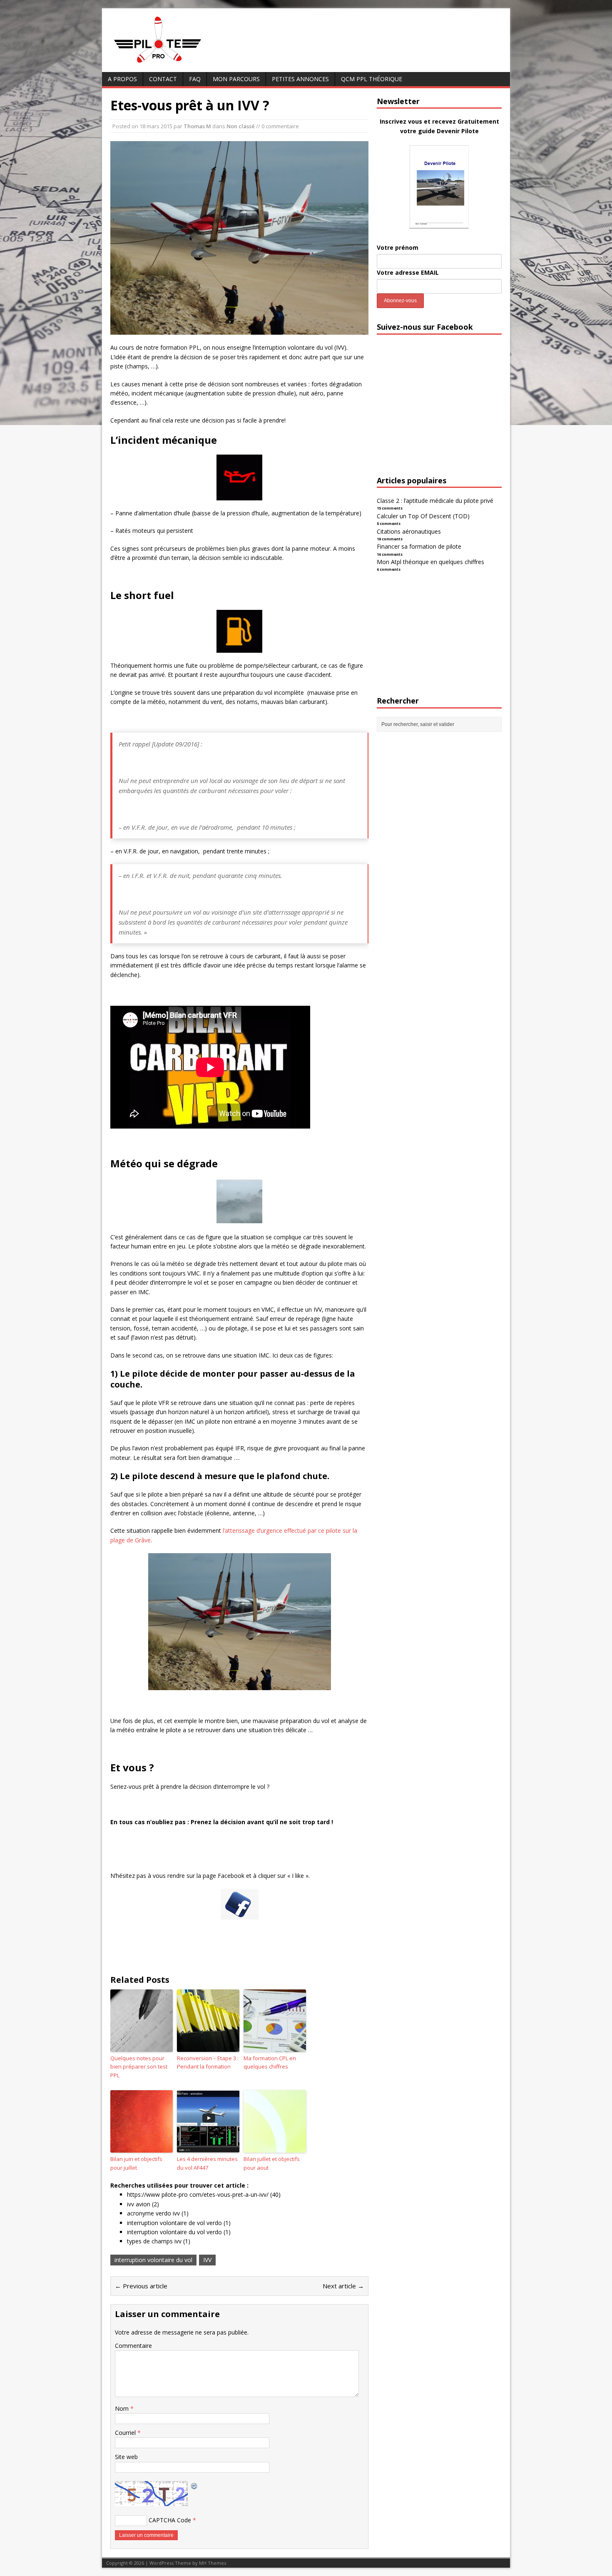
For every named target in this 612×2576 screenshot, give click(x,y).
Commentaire (133, 2346)
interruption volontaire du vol (153, 2260)
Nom (123, 2408)
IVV (207, 2260)
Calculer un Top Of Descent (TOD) (423, 516)
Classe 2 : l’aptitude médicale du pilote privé (435, 501)
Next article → (343, 2286)
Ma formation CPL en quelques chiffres (270, 2063)
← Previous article (141, 2286)
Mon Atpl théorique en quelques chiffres (430, 562)
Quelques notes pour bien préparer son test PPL (139, 2067)
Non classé (241, 126)
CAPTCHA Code (170, 2520)
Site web (126, 2457)
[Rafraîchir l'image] (194, 2485)
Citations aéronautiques (409, 531)
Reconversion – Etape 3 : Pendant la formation (208, 2063)
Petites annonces (300, 79)
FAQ (195, 79)
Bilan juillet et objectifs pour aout (272, 2163)
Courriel (126, 2433)
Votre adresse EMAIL (408, 272)
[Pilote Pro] (175, 63)
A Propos (122, 79)
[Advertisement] (439, 413)
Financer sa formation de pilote (419, 546)
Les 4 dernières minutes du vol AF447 (207, 2163)
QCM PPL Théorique (372, 79)
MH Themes (213, 2563)
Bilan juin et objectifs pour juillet (136, 2163)
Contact (163, 79)
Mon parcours (236, 79)
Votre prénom (398, 247)
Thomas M (197, 126)
